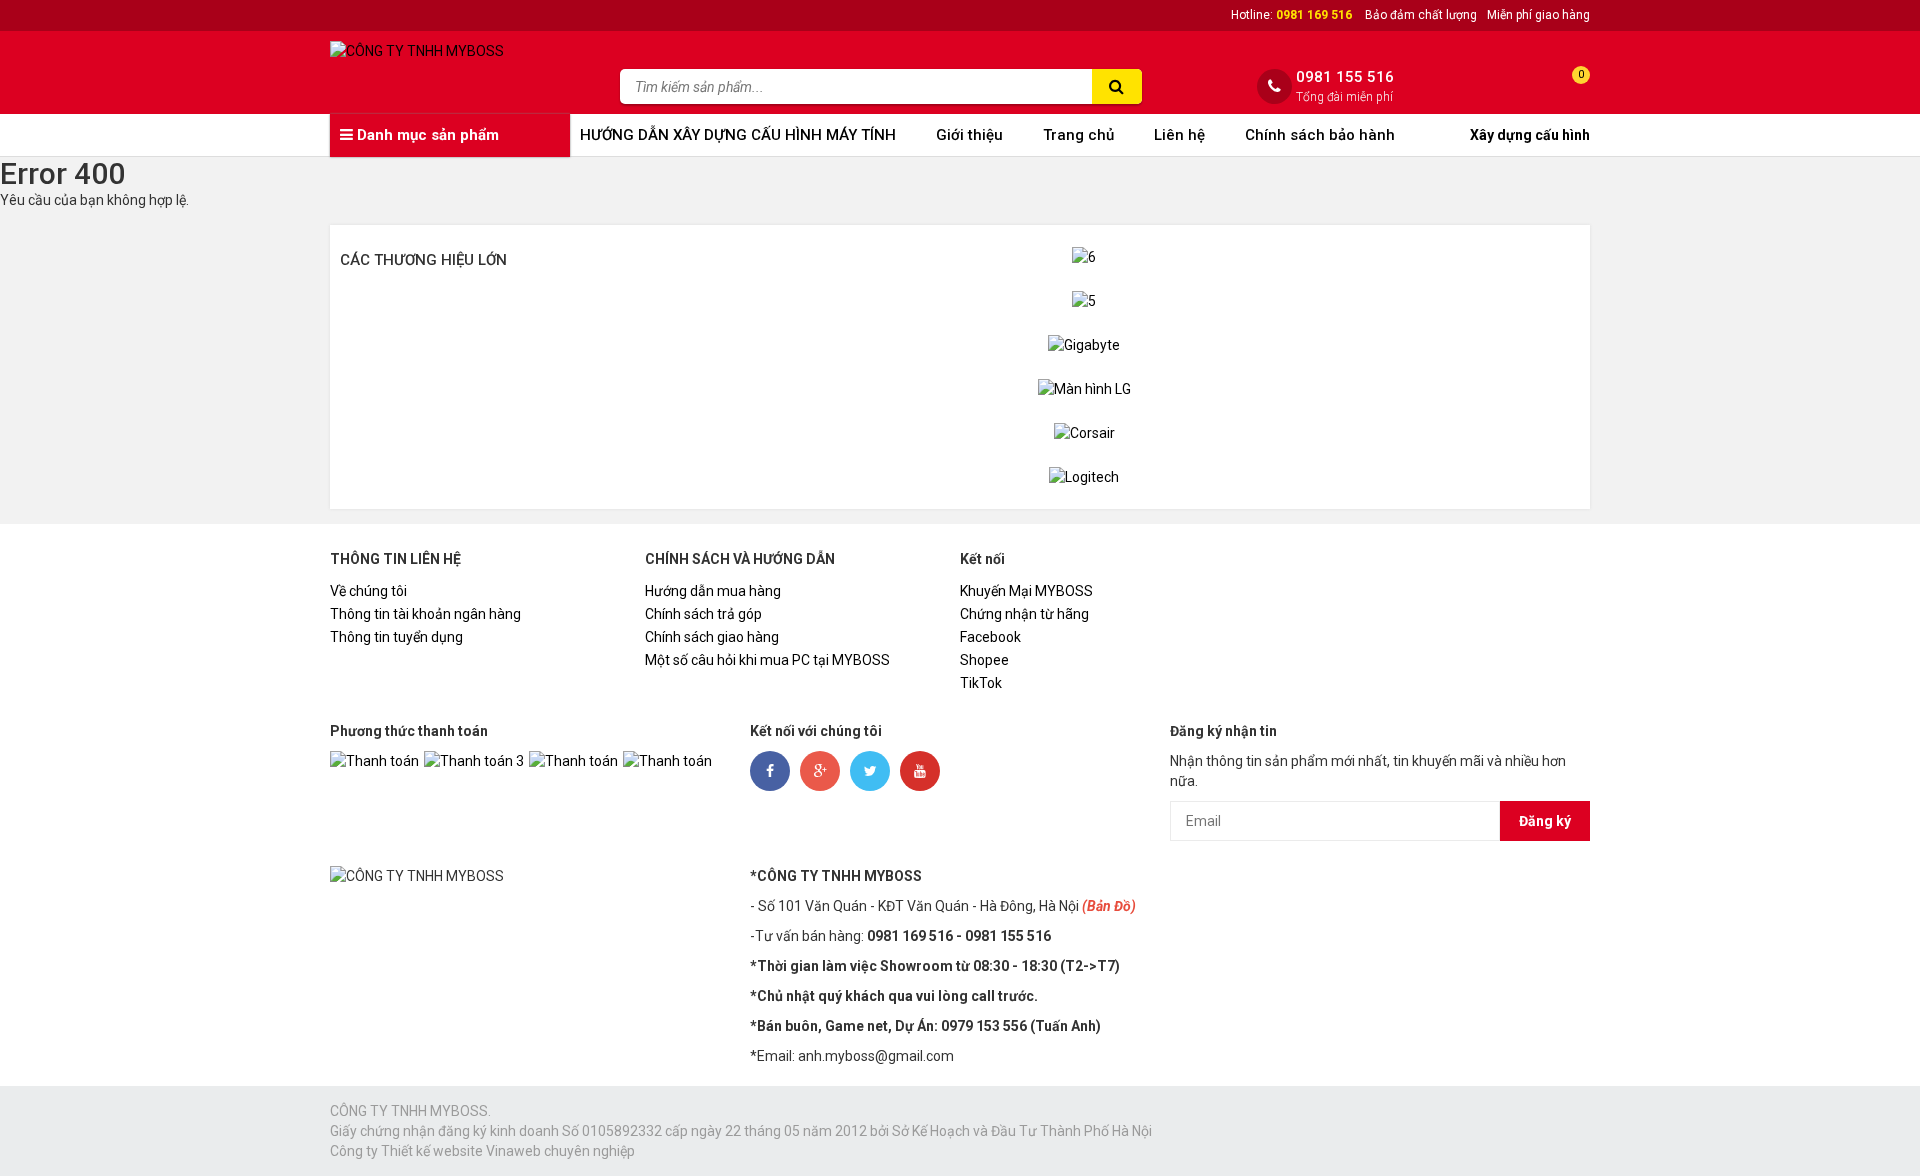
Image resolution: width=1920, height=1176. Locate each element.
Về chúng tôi (368, 591)
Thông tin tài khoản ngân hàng (425, 614)
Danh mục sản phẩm (426, 135)
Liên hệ (1179, 135)
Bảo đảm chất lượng (1421, 15)
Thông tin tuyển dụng (396, 637)
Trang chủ (1078, 135)
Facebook (990, 637)
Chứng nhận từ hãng (1024, 614)
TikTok (981, 683)
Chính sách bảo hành (1320, 135)
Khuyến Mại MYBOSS (1026, 591)
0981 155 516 (1345, 77)
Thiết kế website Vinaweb (461, 1151)
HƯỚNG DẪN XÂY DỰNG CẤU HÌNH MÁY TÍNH (738, 135)
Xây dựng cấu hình (1530, 135)
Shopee (984, 660)
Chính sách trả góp (703, 614)
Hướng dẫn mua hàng (713, 591)
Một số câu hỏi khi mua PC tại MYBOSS (767, 660)
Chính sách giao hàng (712, 637)
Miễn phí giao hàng (1538, 15)
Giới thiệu (969, 135)
